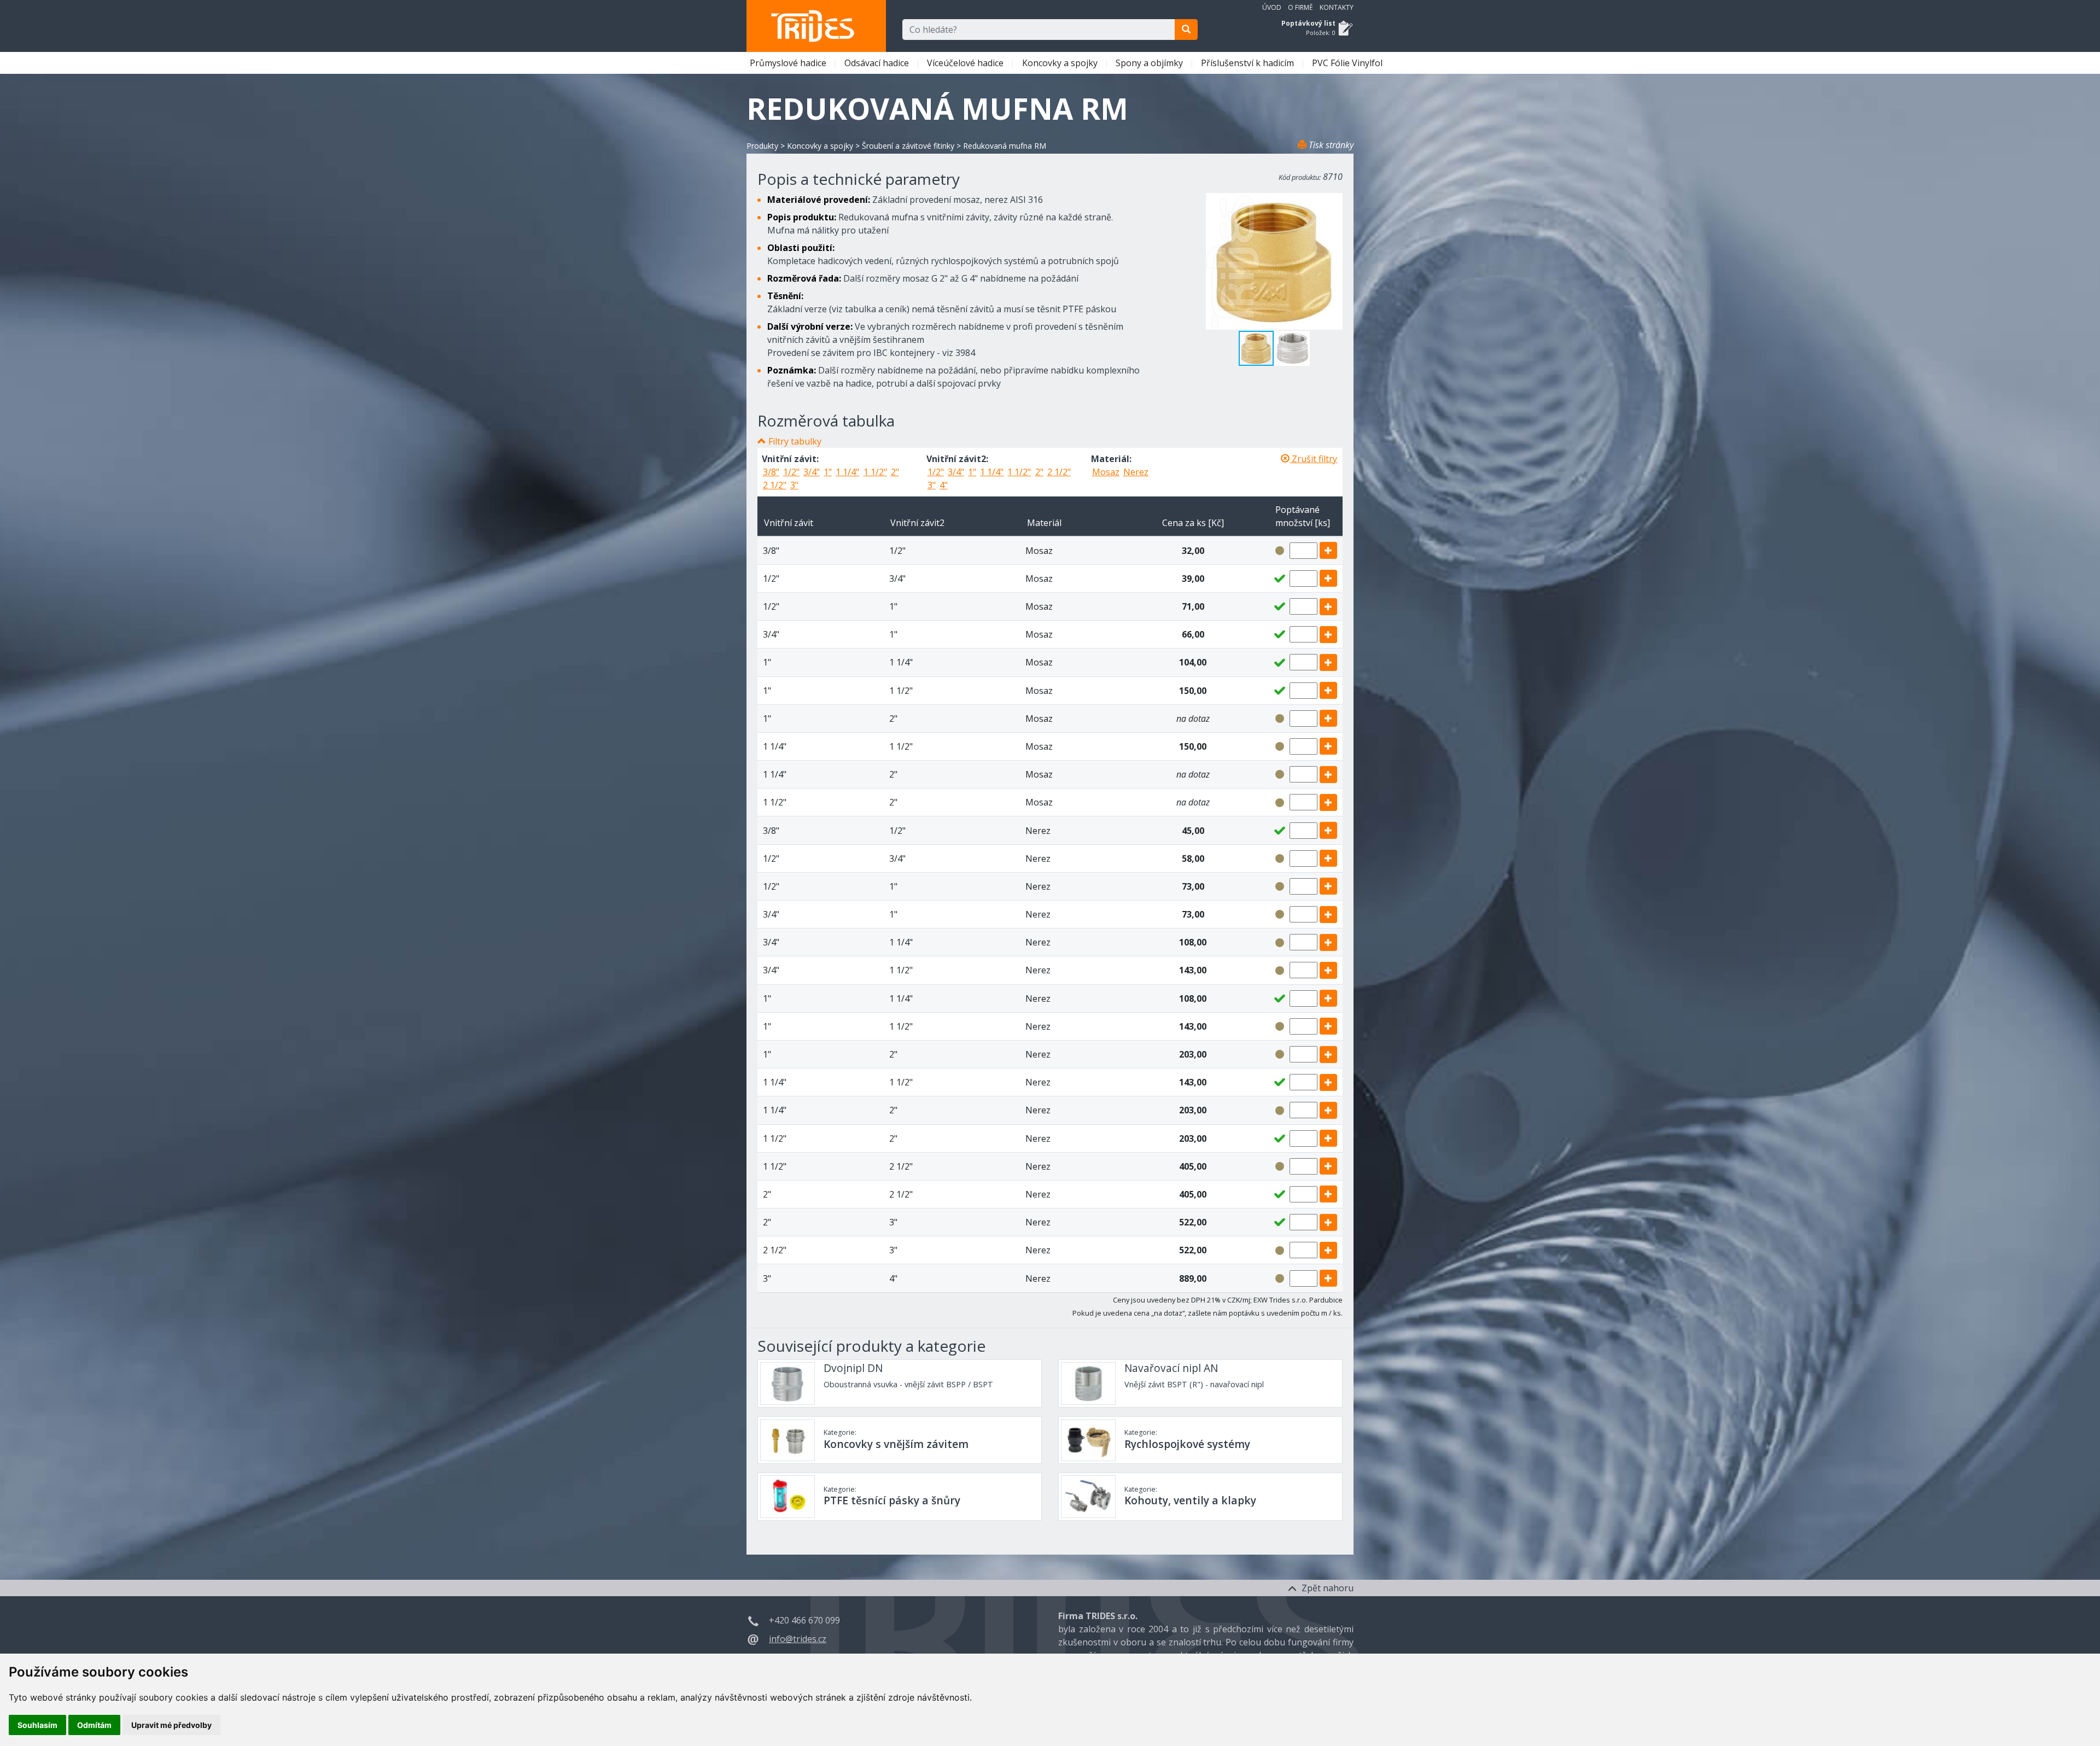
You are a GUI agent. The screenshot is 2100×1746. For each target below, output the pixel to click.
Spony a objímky (1150, 63)
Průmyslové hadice (789, 63)
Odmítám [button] (94, 1725)
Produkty (762, 146)
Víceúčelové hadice (966, 63)
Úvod (1272, 7)
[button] (1292, 348)
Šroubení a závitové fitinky (908, 146)
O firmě (1300, 7)
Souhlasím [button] (37, 1725)
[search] (1186, 30)
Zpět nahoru (1326, 1588)
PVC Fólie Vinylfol (1348, 63)
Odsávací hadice (878, 63)
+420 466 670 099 (804, 1620)
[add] (1328, 550)
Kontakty (1337, 7)
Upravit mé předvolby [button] (171, 1725)
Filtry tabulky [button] (795, 441)
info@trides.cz (798, 1639)
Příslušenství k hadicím (1249, 63)
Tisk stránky (1330, 145)
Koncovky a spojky (1061, 63)
